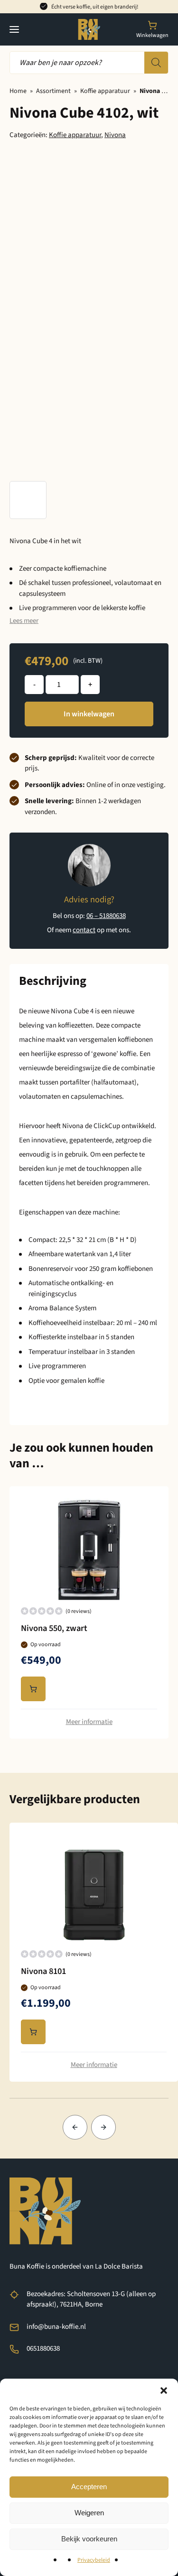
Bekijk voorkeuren (89, 2539)
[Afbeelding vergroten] (28, 500)
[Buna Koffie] (89, 29)
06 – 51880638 (106, 916)
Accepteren (89, 2487)
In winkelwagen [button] (33, 1689)
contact (84, 930)
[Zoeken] (156, 63)
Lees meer (24, 621)
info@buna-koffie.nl (56, 2327)
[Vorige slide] (75, 2127)
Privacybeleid (94, 2560)
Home (18, 91)
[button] (164, 2391)
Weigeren (89, 2513)
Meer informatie (89, 1722)
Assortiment (53, 91)
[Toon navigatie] (14, 29)
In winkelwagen (89, 714)
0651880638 (43, 2349)
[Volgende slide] (103, 2127)
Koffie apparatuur (105, 91)
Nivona (115, 135)
